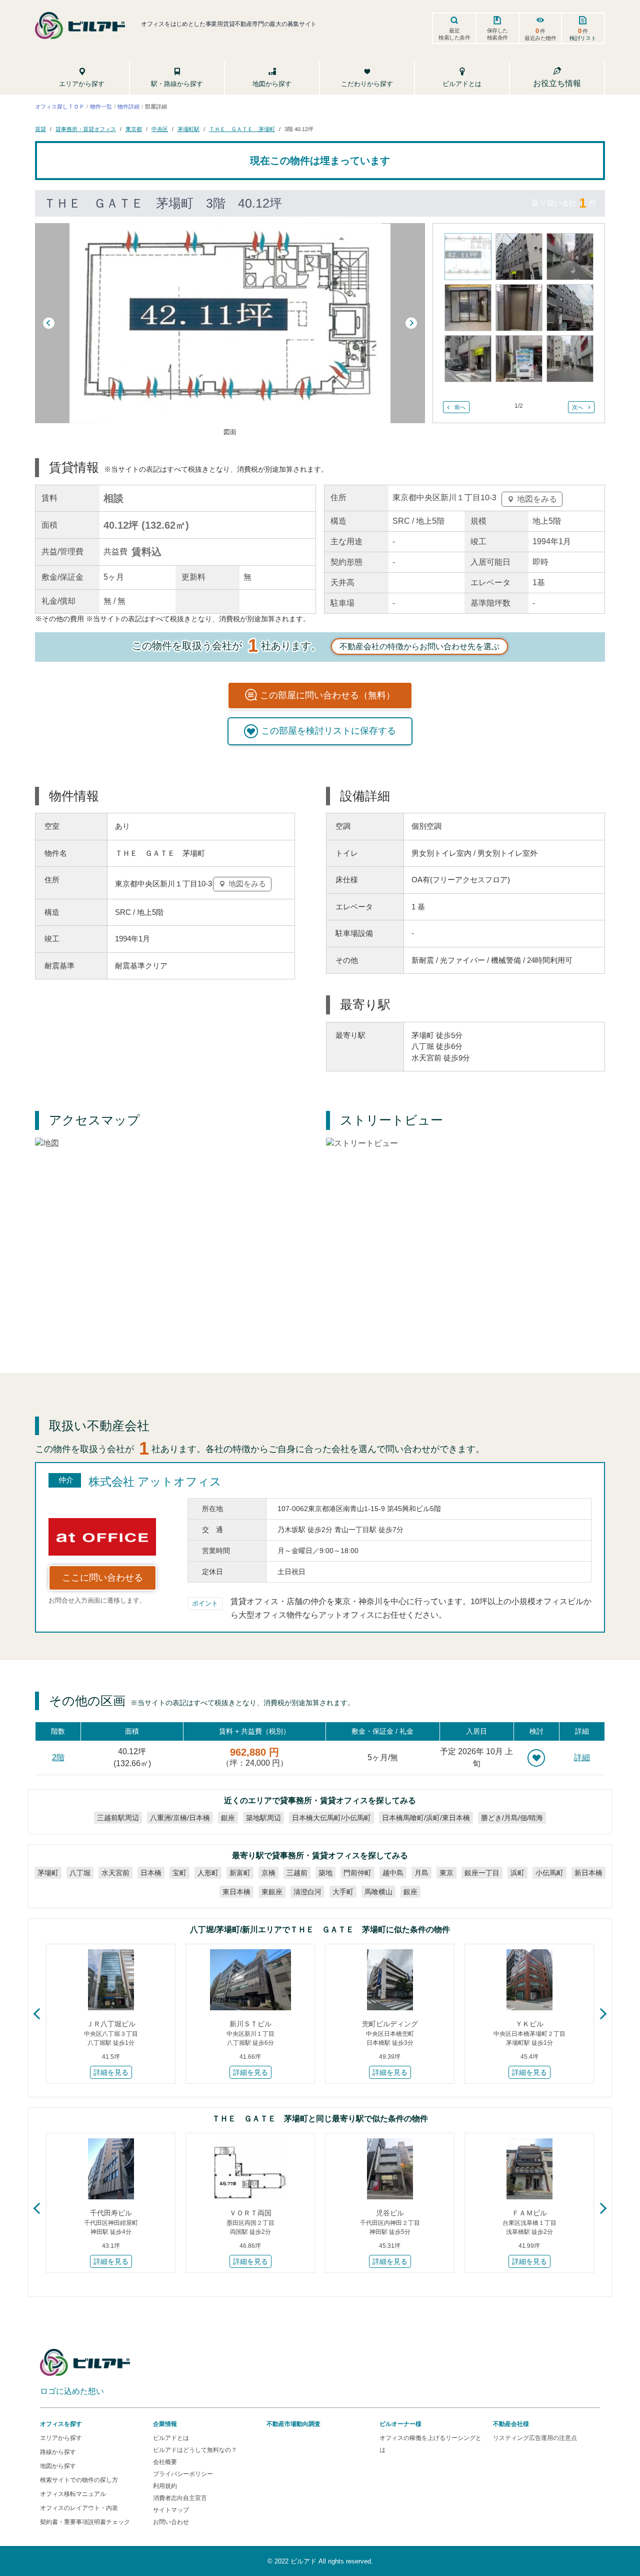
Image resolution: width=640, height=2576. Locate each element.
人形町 (208, 1873)
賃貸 (40, 129)
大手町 (343, 1892)
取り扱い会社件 (564, 203)
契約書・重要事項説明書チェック (85, 2522)
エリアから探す (61, 2438)
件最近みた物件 (540, 34)
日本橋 (151, 1873)
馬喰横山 (378, 1892)
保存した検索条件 (497, 34)
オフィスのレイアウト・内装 (79, 2508)
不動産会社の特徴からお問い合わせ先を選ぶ (419, 647)
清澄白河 (307, 1892)
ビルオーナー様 (400, 2424)
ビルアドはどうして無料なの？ (195, 2450)
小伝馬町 (549, 1873)
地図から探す (58, 2466)
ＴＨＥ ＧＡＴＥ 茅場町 (242, 129)
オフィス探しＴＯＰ (60, 107)
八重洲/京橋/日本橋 (180, 1818)
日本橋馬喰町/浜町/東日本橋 (426, 1818)
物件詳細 (128, 107)
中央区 (160, 129)
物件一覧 (101, 107)
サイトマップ (171, 2510)
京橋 (268, 1873)
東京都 (134, 129)
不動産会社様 (511, 2424)
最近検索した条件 (454, 34)
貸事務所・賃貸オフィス (86, 129)
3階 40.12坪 (299, 129)
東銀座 (272, 1892)
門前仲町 (357, 1873)
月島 (421, 1873)
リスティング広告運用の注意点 (535, 2438)
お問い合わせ (171, 2522)
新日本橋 (588, 1873)
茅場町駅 (188, 129)
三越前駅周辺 (118, 1818)
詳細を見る (111, 2072)
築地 (325, 1873)
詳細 (582, 1757)
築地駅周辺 (263, 1818)
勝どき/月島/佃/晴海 (512, 1818)
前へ (460, 407)
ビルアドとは (171, 2438)
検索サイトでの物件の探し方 (79, 2480)
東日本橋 (236, 1892)
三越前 (297, 1873)
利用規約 (165, 2486)
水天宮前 (115, 1873)
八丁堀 (80, 1873)
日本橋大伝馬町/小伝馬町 (331, 1818)
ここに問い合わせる (102, 1578)
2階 (58, 1757)
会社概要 (165, 2462)
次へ (577, 407)
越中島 (393, 1873)
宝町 (179, 1873)
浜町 (517, 1873)
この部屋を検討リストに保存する (328, 731)
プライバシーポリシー (183, 2474)
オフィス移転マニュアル (73, 2494)
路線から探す (58, 2452)
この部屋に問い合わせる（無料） (327, 695)
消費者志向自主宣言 (180, 2498)
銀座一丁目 (482, 1873)
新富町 (240, 1873)
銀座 (228, 1818)
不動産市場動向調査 (293, 2424)
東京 (446, 1873)
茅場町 (48, 1873)
